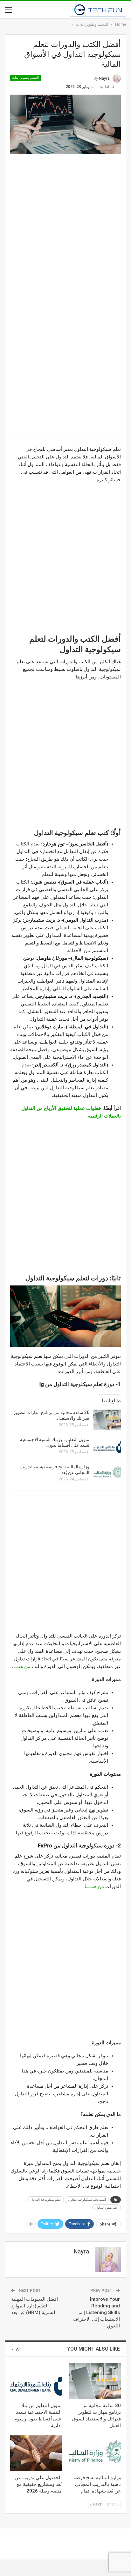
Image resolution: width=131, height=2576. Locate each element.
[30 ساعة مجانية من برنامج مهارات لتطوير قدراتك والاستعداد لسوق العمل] (107, 1420)
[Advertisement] (65, 226)
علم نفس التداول (107, 2208)
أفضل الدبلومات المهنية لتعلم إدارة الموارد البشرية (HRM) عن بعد (34, 2306)
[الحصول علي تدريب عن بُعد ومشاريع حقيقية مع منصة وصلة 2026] (36, 2453)
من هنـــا (22, 1666)
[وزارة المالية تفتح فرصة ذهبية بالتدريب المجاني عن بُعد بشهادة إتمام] (107, 1474)
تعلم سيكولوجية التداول (46, 2200)
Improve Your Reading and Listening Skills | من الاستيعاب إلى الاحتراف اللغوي (97, 2312)
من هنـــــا (94, 1886)
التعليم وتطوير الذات (25, 78)
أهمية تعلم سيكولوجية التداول (87, 2200)
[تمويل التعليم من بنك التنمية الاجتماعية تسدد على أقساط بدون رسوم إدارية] (107, 1447)
